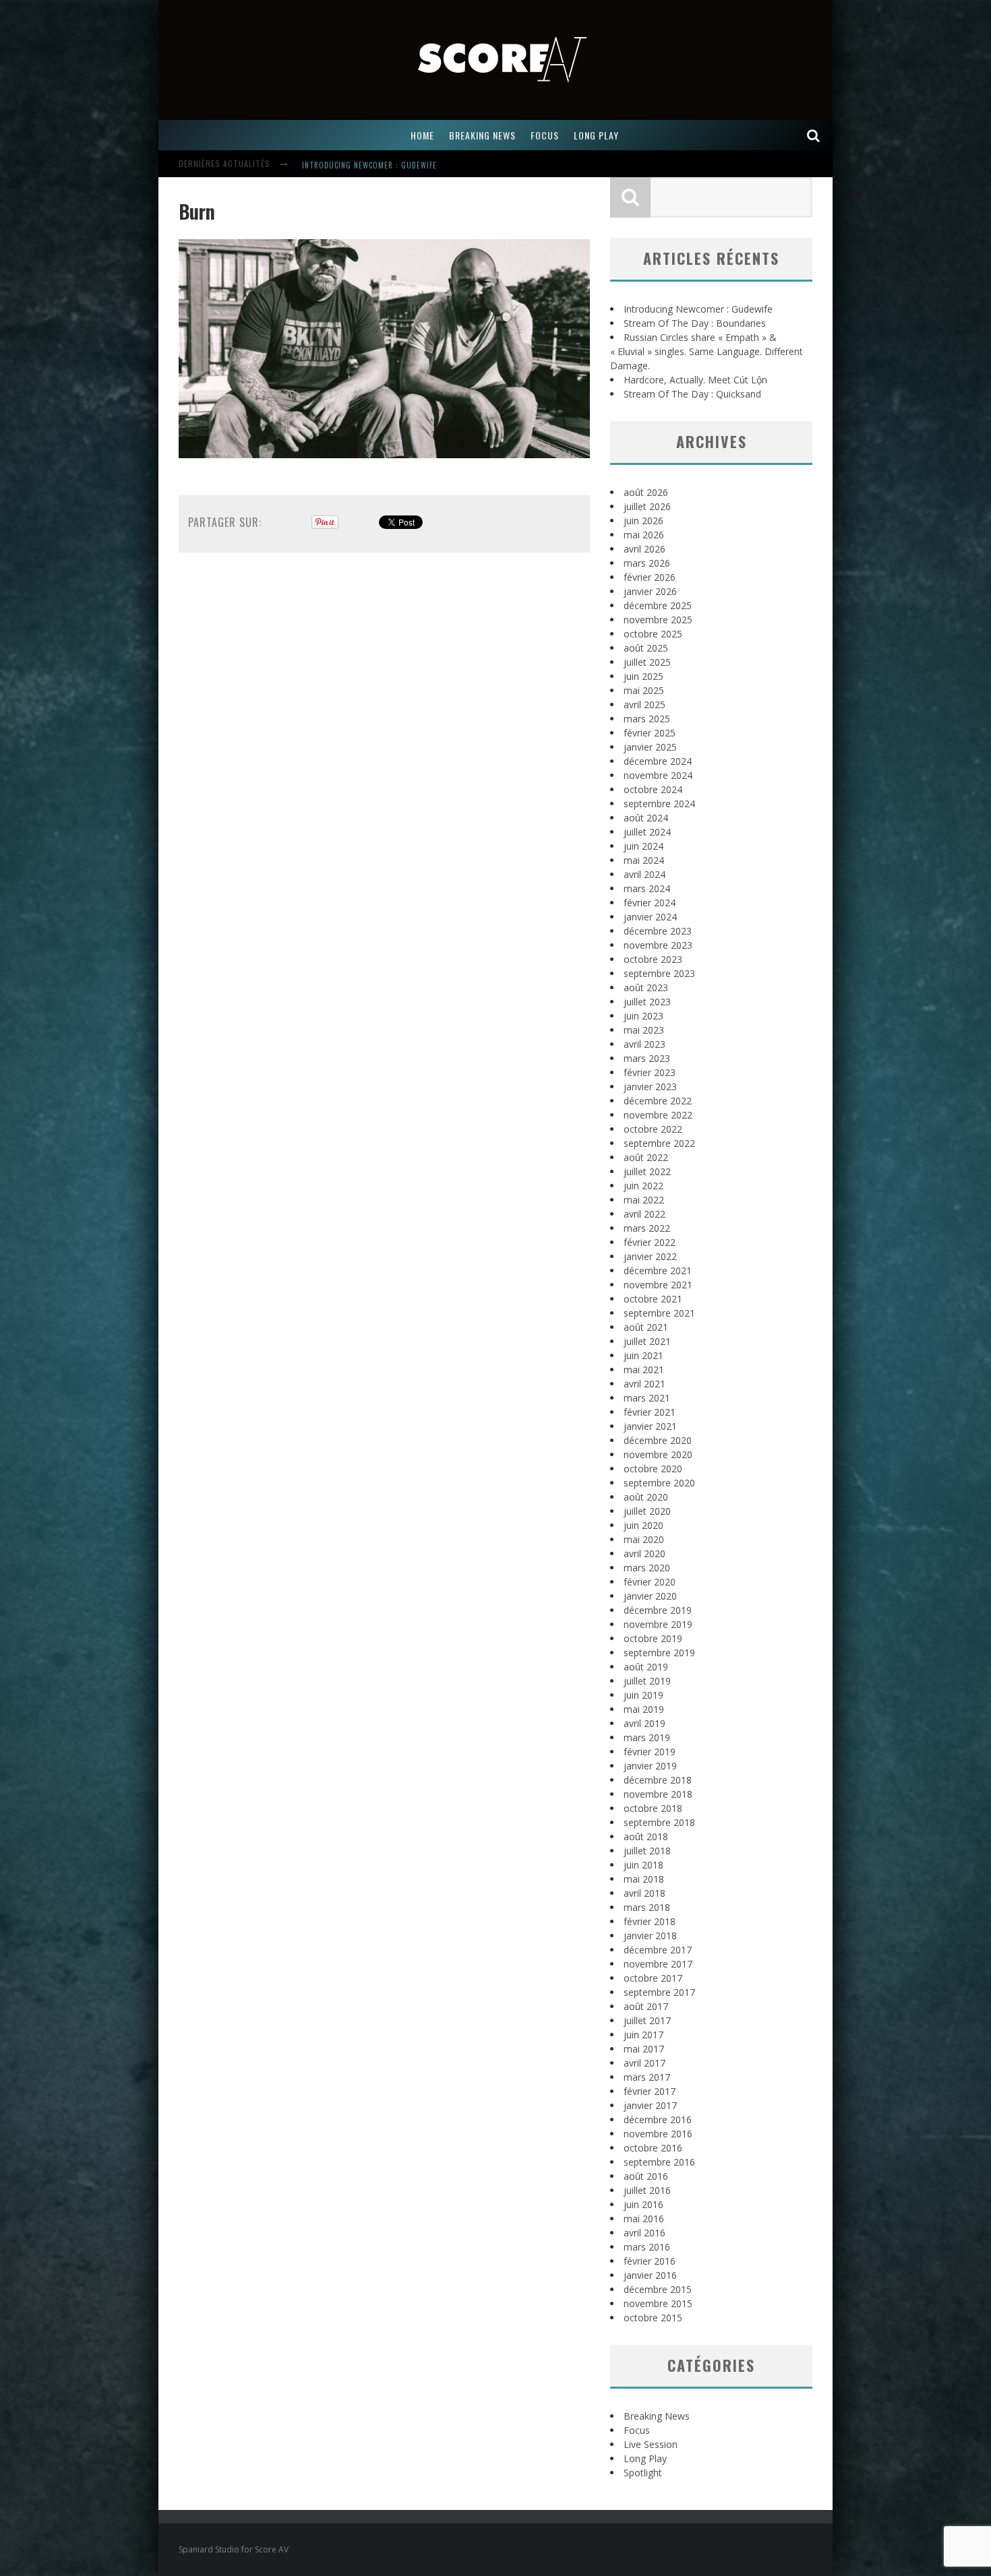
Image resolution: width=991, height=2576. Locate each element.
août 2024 (646, 818)
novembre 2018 (658, 1794)
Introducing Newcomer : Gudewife (369, 165)
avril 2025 (644, 704)
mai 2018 (644, 1879)
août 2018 (646, 1836)
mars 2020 (647, 1568)
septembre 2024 (659, 804)
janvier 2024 (650, 917)
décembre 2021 (658, 1270)
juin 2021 (643, 1355)
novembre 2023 (658, 945)
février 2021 (650, 1412)
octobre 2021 (653, 1299)
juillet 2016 (647, 2190)
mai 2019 (644, 1709)
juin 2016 (643, 2204)
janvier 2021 (650, 1426)
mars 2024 (647, 888)
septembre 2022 (659, 1143)
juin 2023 (643, 1016)
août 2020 (646, 1497)
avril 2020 (644, 1553)
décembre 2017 (658, 1950)
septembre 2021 (659, 1313)
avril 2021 (644, 1384)
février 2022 (650, 1242)
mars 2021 (647, 1398)
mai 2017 (644, 2049)
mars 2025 (647, 719)
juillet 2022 (647, 1171)
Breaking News (657, 2416)
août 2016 (646, 2176)
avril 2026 (644, 549)
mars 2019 (647, 1737)
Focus (637, 2430)
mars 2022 (647, 1228)
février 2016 (650, 2261)
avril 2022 (644, 1214)
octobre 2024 (653, 789)
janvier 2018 (650, 1936)
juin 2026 (643, 521)
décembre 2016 (658, 2119)
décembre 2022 (658, 1101)
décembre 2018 (658, 1780)
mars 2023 (647, 1058)
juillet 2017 (647, 2020)
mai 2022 (644, 1200)
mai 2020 (644, 1539)
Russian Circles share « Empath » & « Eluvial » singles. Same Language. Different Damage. (707, 351)
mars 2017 (647, 2077)
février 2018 (650, 1921)
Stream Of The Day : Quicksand (692, 394)
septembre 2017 (659, 1992)
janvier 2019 (650, 1766)
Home (422, 135)
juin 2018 (643, 1865)
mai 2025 (644, 690)
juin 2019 (643, 1695)
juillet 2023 (647, 1002)
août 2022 (646, 1157)
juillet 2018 (647, 1851)
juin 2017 (643, 2035)
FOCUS (545, 135)
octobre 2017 (653, 1978)
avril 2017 (644, 2063)
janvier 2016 (650, 2275)
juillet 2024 (647, 832)
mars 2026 (647, 563)
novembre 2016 (658, 2134)
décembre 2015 (658, 2289)
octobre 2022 (653, 1129)
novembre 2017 (658, 1964)
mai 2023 (644, 1030)
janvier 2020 (650, 1596)
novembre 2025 (658, 620)
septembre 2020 (659, 1483)
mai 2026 (644, 535)
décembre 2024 (658, 761)
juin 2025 (643, 676)
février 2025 (650, 733)
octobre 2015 (653, 2318)
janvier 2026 (650, 591)
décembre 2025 (658, 605)
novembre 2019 (658, 1624)
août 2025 (646, 648)
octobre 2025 (653, 634)
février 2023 (650, 1072)
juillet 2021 (647, 1341)
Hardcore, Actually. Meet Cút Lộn (695, 380)
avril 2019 (644, 1723)
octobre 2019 (653, 1638)
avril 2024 (644, 874)
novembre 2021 (658, 1285)
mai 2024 (644, 860)
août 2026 (646, 492)
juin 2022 (643, 1186)
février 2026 (650, 577)
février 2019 (650, 1752)
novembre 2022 (658, 1115)
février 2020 (650, 1582)
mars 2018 (647, 1907)
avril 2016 (644, 2233)
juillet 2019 (647, 1681)
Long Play (645, 2458)
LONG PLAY (596, 135)
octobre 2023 (653, 959)
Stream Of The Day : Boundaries (695, 323)
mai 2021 (644, 1370)
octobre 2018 (653, 1808)
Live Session (651, 2444)
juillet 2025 (647, 662)
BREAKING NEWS (482, 135)
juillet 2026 (647, 506)
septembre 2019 (659, 1653)
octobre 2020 (653, 1469)
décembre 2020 (658, 1440)
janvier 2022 (650, 1256)
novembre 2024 (658, 775)
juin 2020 (643, 1525)
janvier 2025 (650, 747)
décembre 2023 (658, 931)
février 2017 (650, 2091)
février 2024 (650, 903)
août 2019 (646, 1667)
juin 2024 (643, 846)
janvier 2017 (650, 2105)
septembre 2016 (659, 2162)
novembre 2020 (658, 1454)
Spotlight (643, 2473)
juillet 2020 (647, 1511)
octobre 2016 (653, 2148)
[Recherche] (814, 135)
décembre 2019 (658, 1610)
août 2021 (646, 1327)
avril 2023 (644, 1044)
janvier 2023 (650, 1087)
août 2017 (646, 2006)
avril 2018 (644, 1893)
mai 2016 (644, 2219)
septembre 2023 (659, 973)
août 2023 (646, 987)
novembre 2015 (658, 2303)
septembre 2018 (659, 1822)
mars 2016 (647, 2247)
